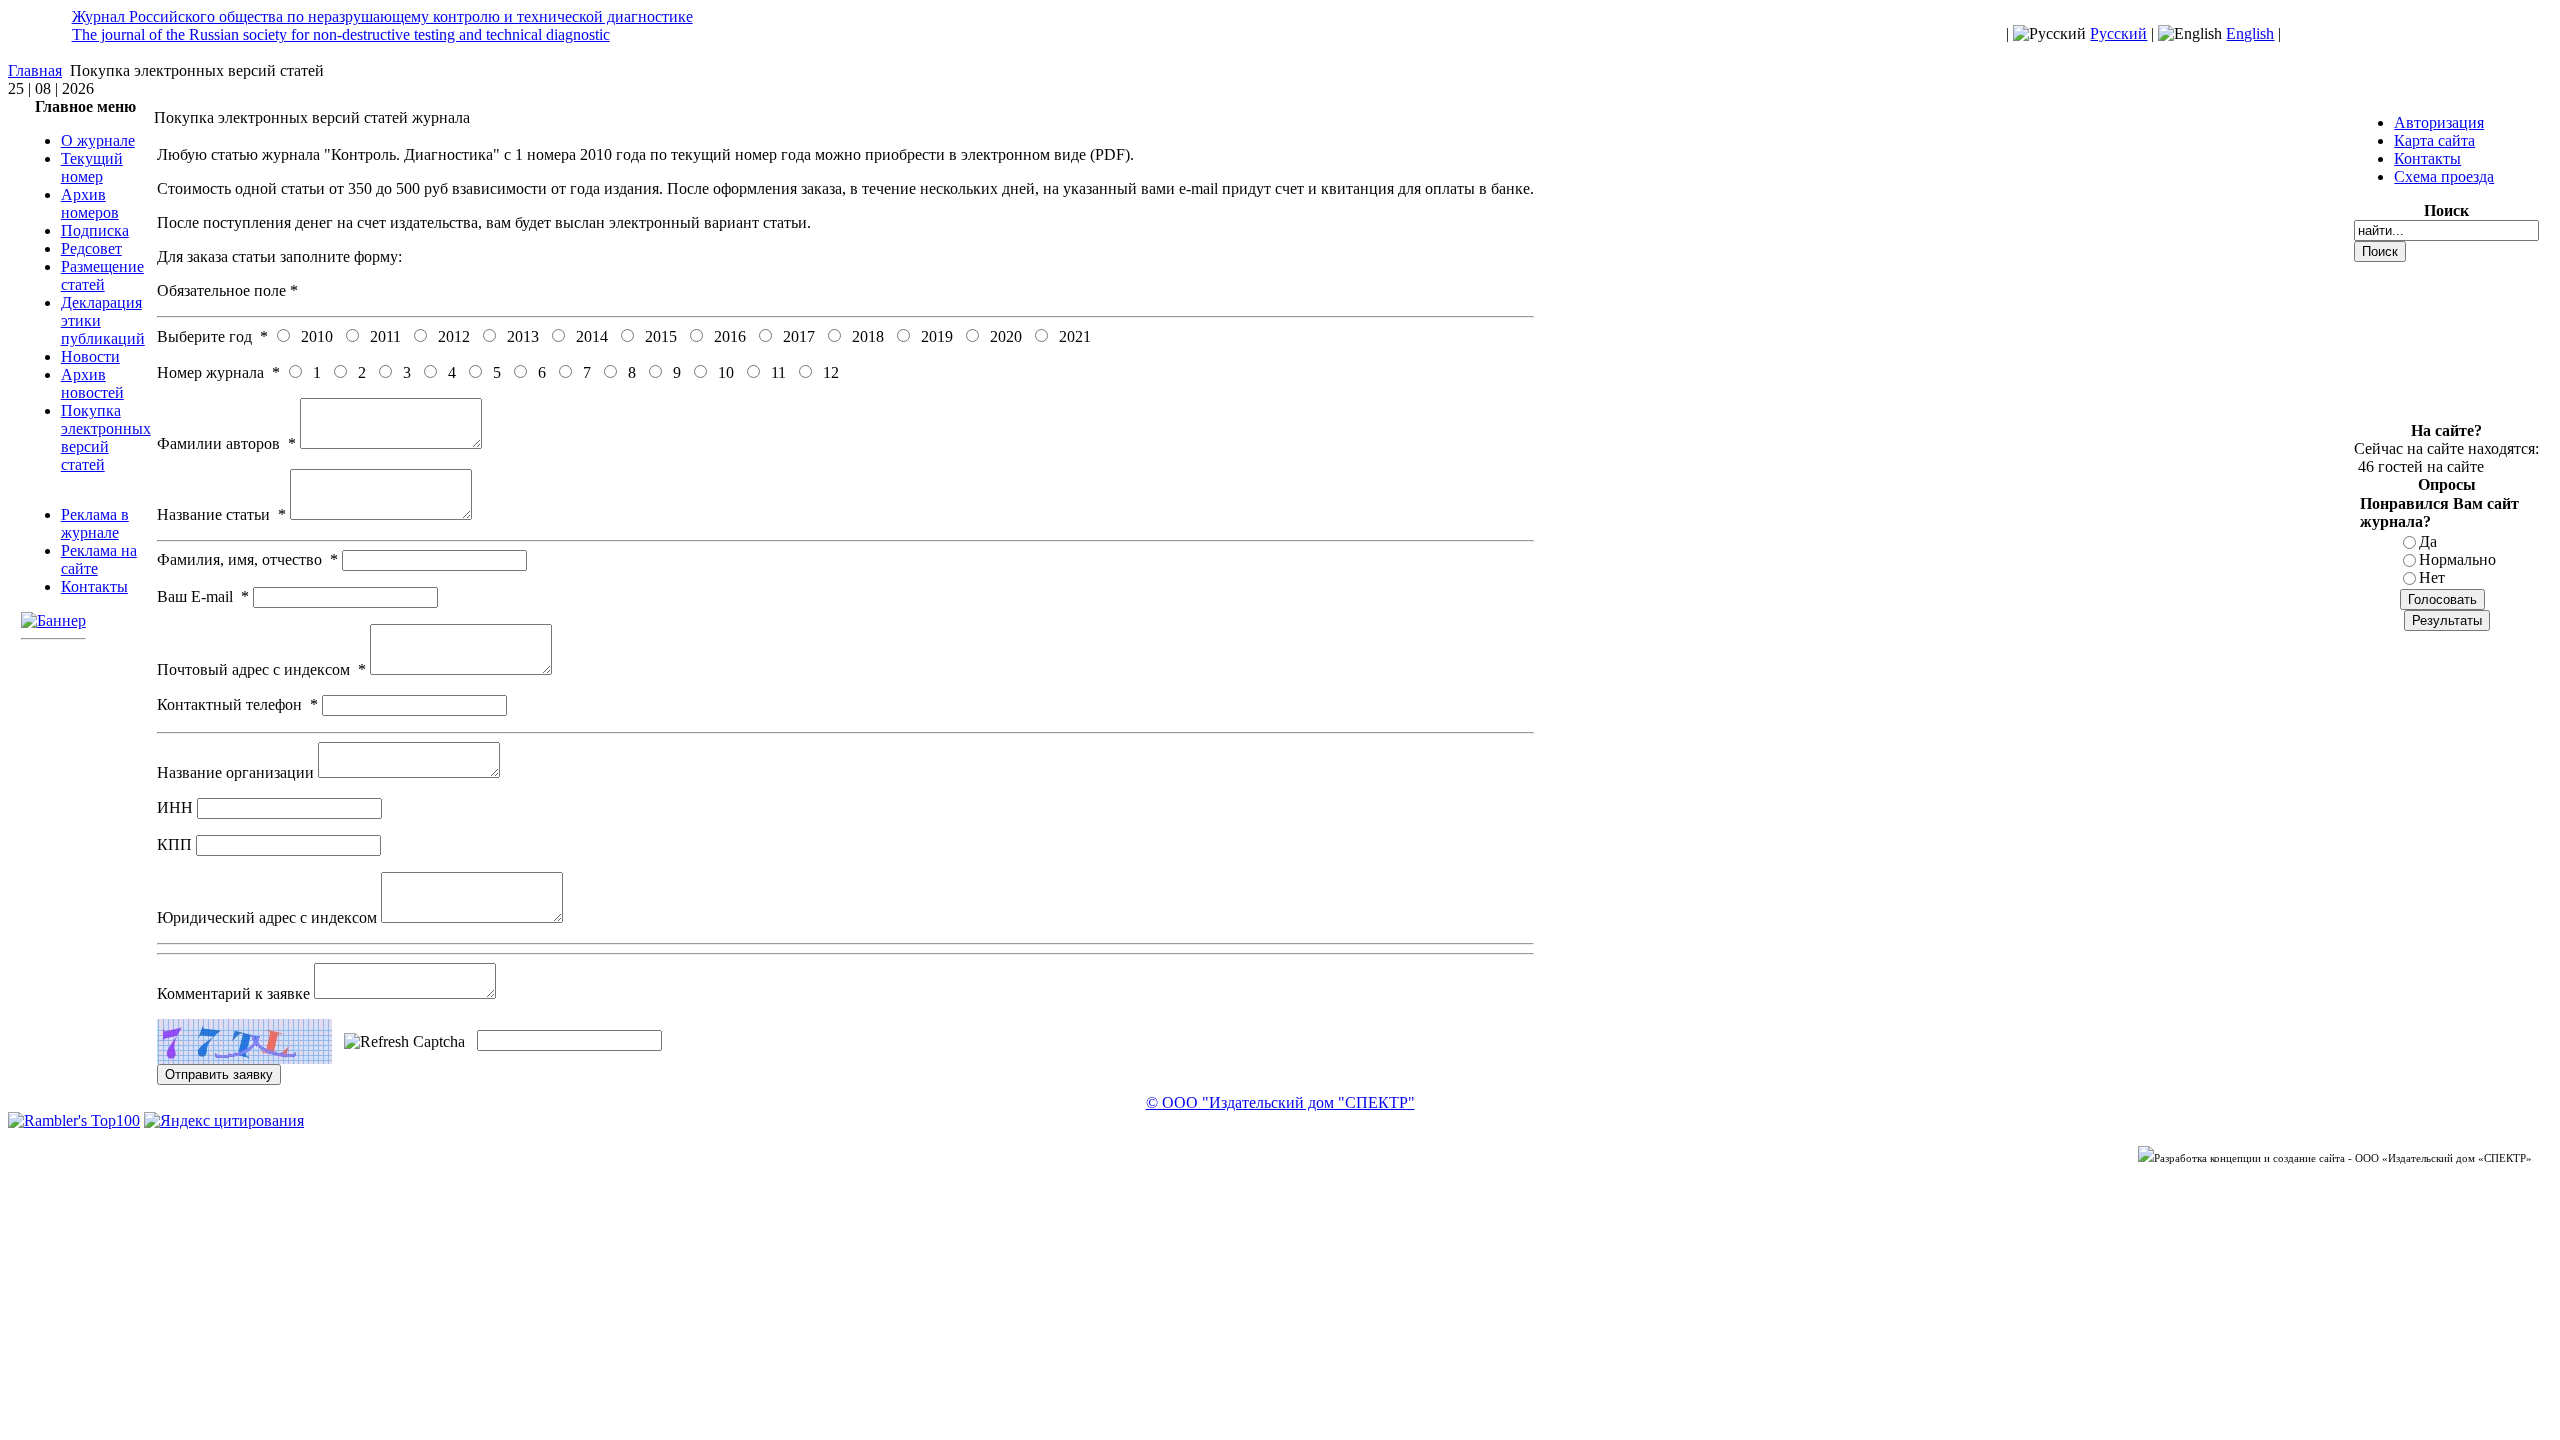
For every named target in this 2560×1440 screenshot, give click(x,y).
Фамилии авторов (226, 443)
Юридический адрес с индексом (269, 917)
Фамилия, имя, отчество (247, 559)
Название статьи (221, 514)
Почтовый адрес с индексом (261, 669)
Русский (2118, 33)
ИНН (177, 807)
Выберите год (212, 336)
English (2250, 33)
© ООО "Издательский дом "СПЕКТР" (1280, 1102)
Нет (2432, 577)
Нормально (2457, 559)
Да (2428, 541)
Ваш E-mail (203, 596)
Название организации (237, 772)
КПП (176, 844)
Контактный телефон (237, 704)
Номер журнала (218, 372)
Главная (35, 70)
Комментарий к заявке (235, 993)
